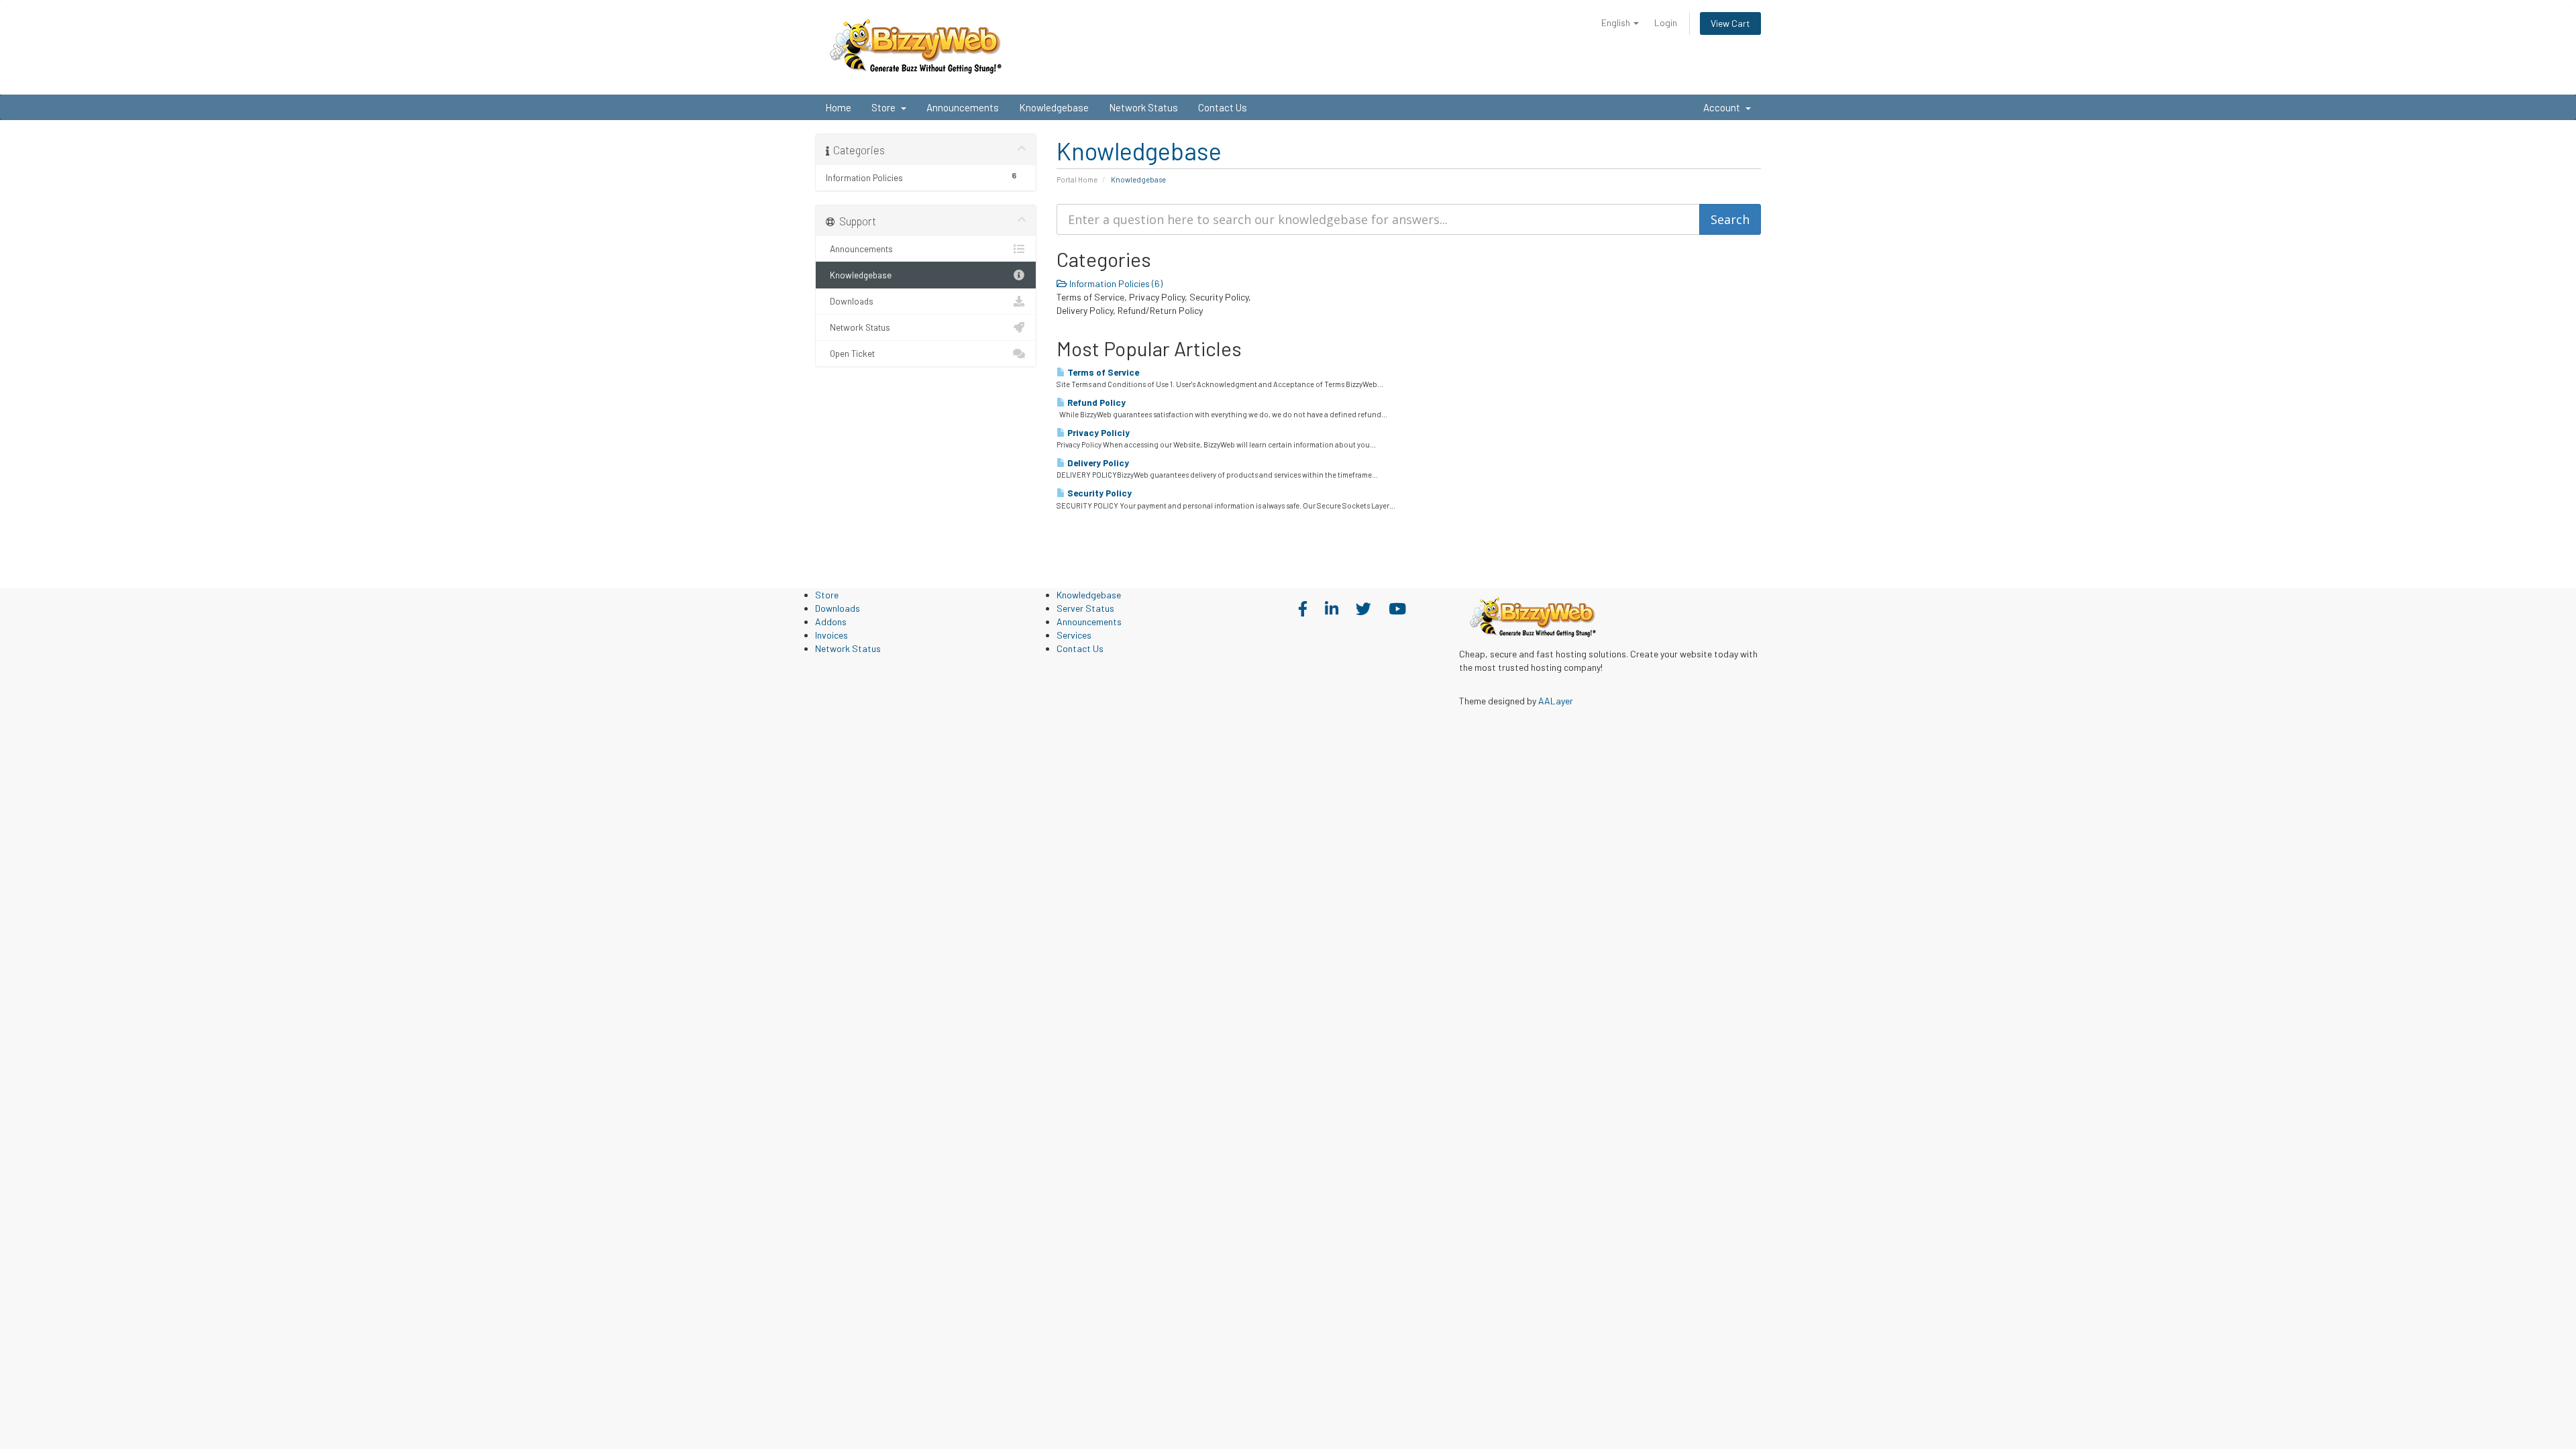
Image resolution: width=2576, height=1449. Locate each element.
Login (1666, 22)
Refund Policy (1095, 402)
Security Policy (1098, 493)
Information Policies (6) (1115, 283)
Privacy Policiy (1097, 433)
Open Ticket (850, 353)
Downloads (850, 301)
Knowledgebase (1054, 107)
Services (1074, 635)
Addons (831, 622)
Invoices (831, 635)
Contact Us (1223, 107)
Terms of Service (1102, 372)
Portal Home (1077, 179)
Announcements (963, 107)
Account (1724, 107)
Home (838, 107)
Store (885, 107)
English (1617, 22)
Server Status (1085, 608)
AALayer (1556, 701)
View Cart (1730, 23)
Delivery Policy (1097, 463)
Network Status (1143, 107)
